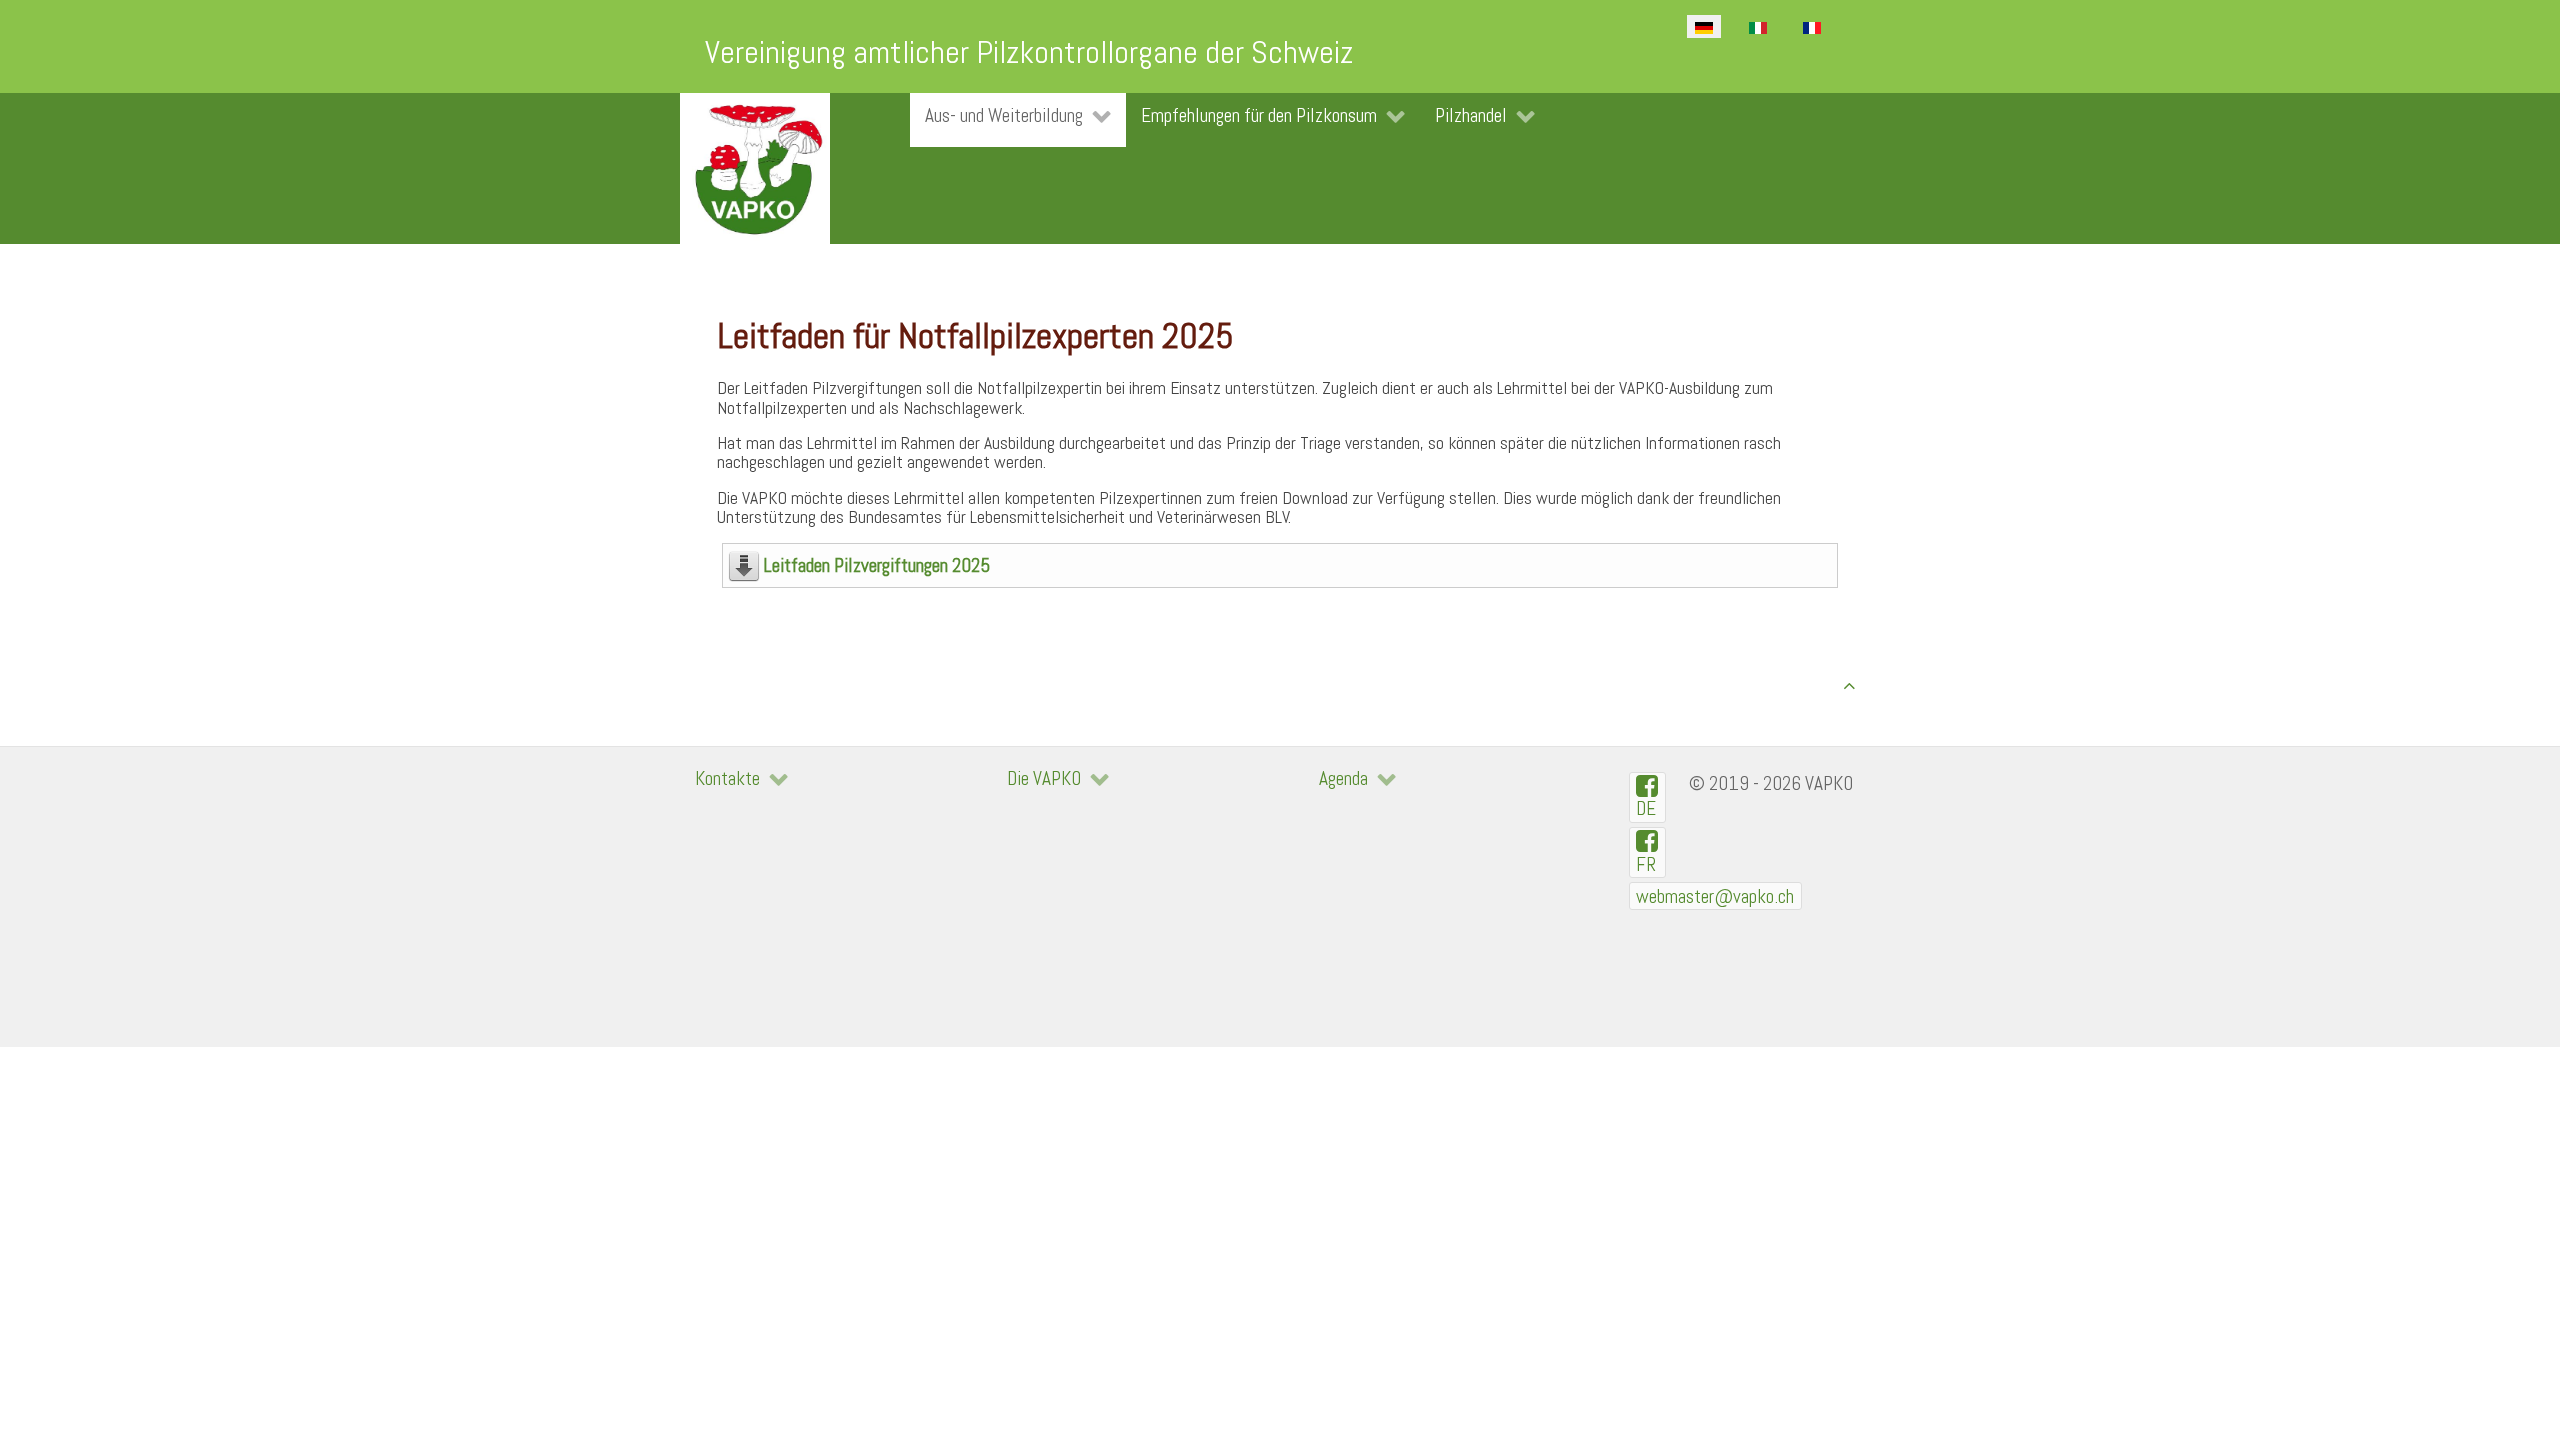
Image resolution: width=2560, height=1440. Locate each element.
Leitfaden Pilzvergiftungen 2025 (876, 565)
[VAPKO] (755, 168)
